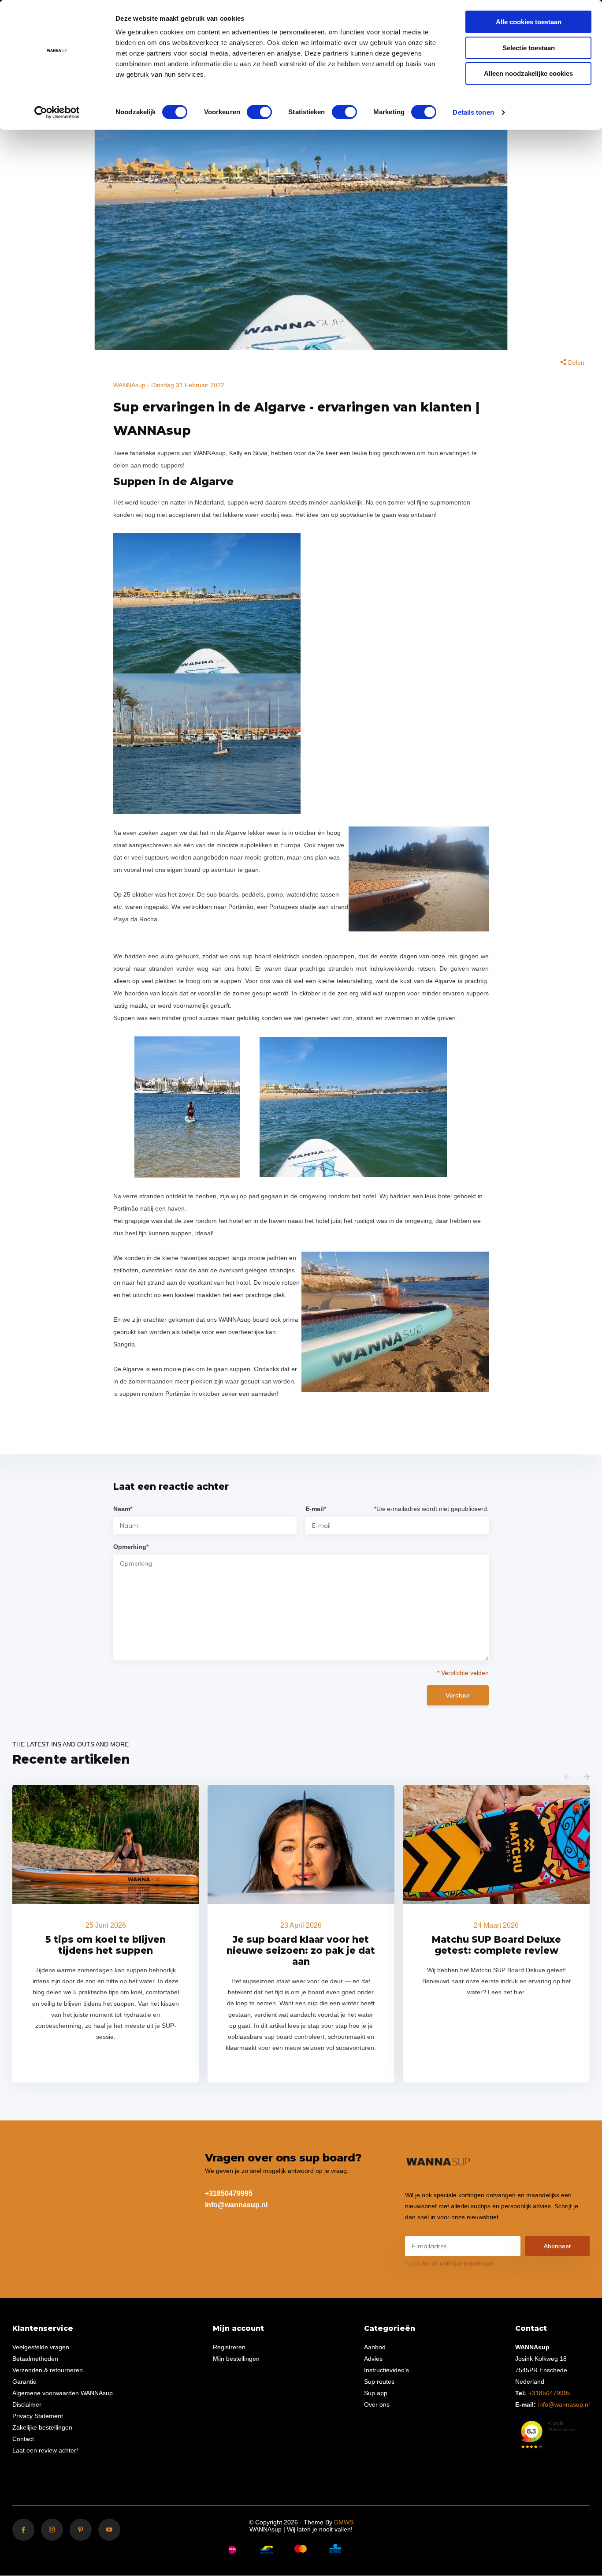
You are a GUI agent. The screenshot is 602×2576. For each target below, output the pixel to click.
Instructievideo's (386, 2370)
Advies (373, 2359)
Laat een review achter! (45, 2450)
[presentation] (567, 1777)
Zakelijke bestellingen (42, 2427)
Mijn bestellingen (236, 2359)
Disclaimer (27, 2404)
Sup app (376, 2393)
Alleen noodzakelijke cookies (528, 73)
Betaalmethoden (35, 2359)
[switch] (259, 112)
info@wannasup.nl (236, 2205)
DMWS (344, 2522)
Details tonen (473, 112)
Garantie (24, 2382)
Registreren (229, 2347)
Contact (23, 2439)
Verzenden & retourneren (48, 2370)
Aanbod (375, 2347)
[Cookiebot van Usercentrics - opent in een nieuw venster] (57, 112)
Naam (123, 1509)
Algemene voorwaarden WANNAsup (63, 2393)
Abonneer (557, 2246)
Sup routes (379, 2382)
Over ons (377, 2404)
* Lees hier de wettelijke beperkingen (450, 2264)
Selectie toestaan (529, 48)
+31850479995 (229, 2193)
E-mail (316, 1509)
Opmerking (131, 1547)
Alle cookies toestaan (529, 22)
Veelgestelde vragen (41, 2347)
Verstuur (458, 1695)
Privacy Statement (38, 2416)
